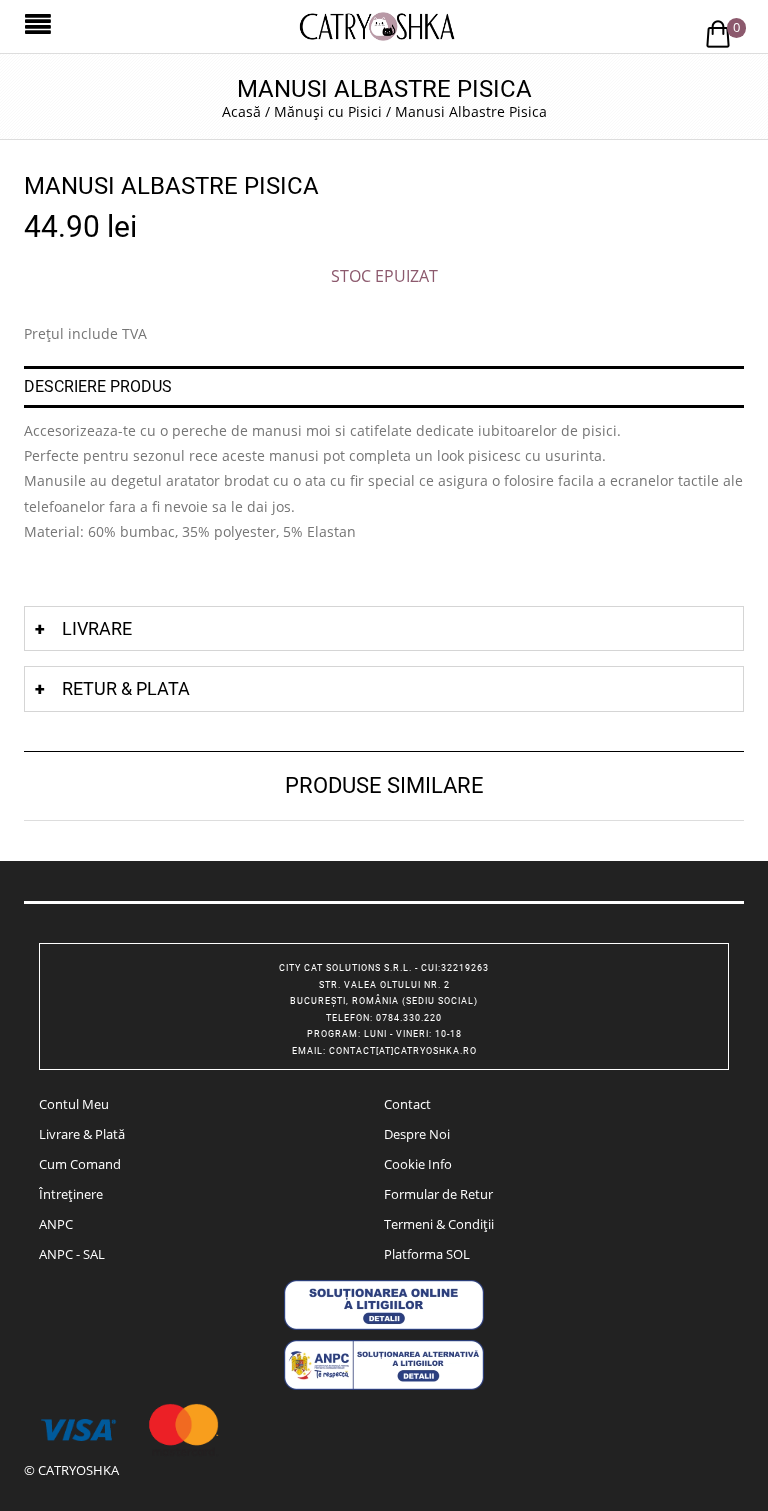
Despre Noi (417, 1134)
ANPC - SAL (72, 1254)
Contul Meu (74, 1104)
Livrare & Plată (82, 1134)
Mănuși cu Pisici (328, 111)
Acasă (241, 111)
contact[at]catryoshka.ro (403, 1051)
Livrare (97, 628)
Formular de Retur (438, 1194)
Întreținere (71, 1194)
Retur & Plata (126, 688)
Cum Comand (80, 1164)
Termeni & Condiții (439, 1224)
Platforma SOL (427, 1254)
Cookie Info (418, 1164)
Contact (407, 1104)
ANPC (56, 1224)
